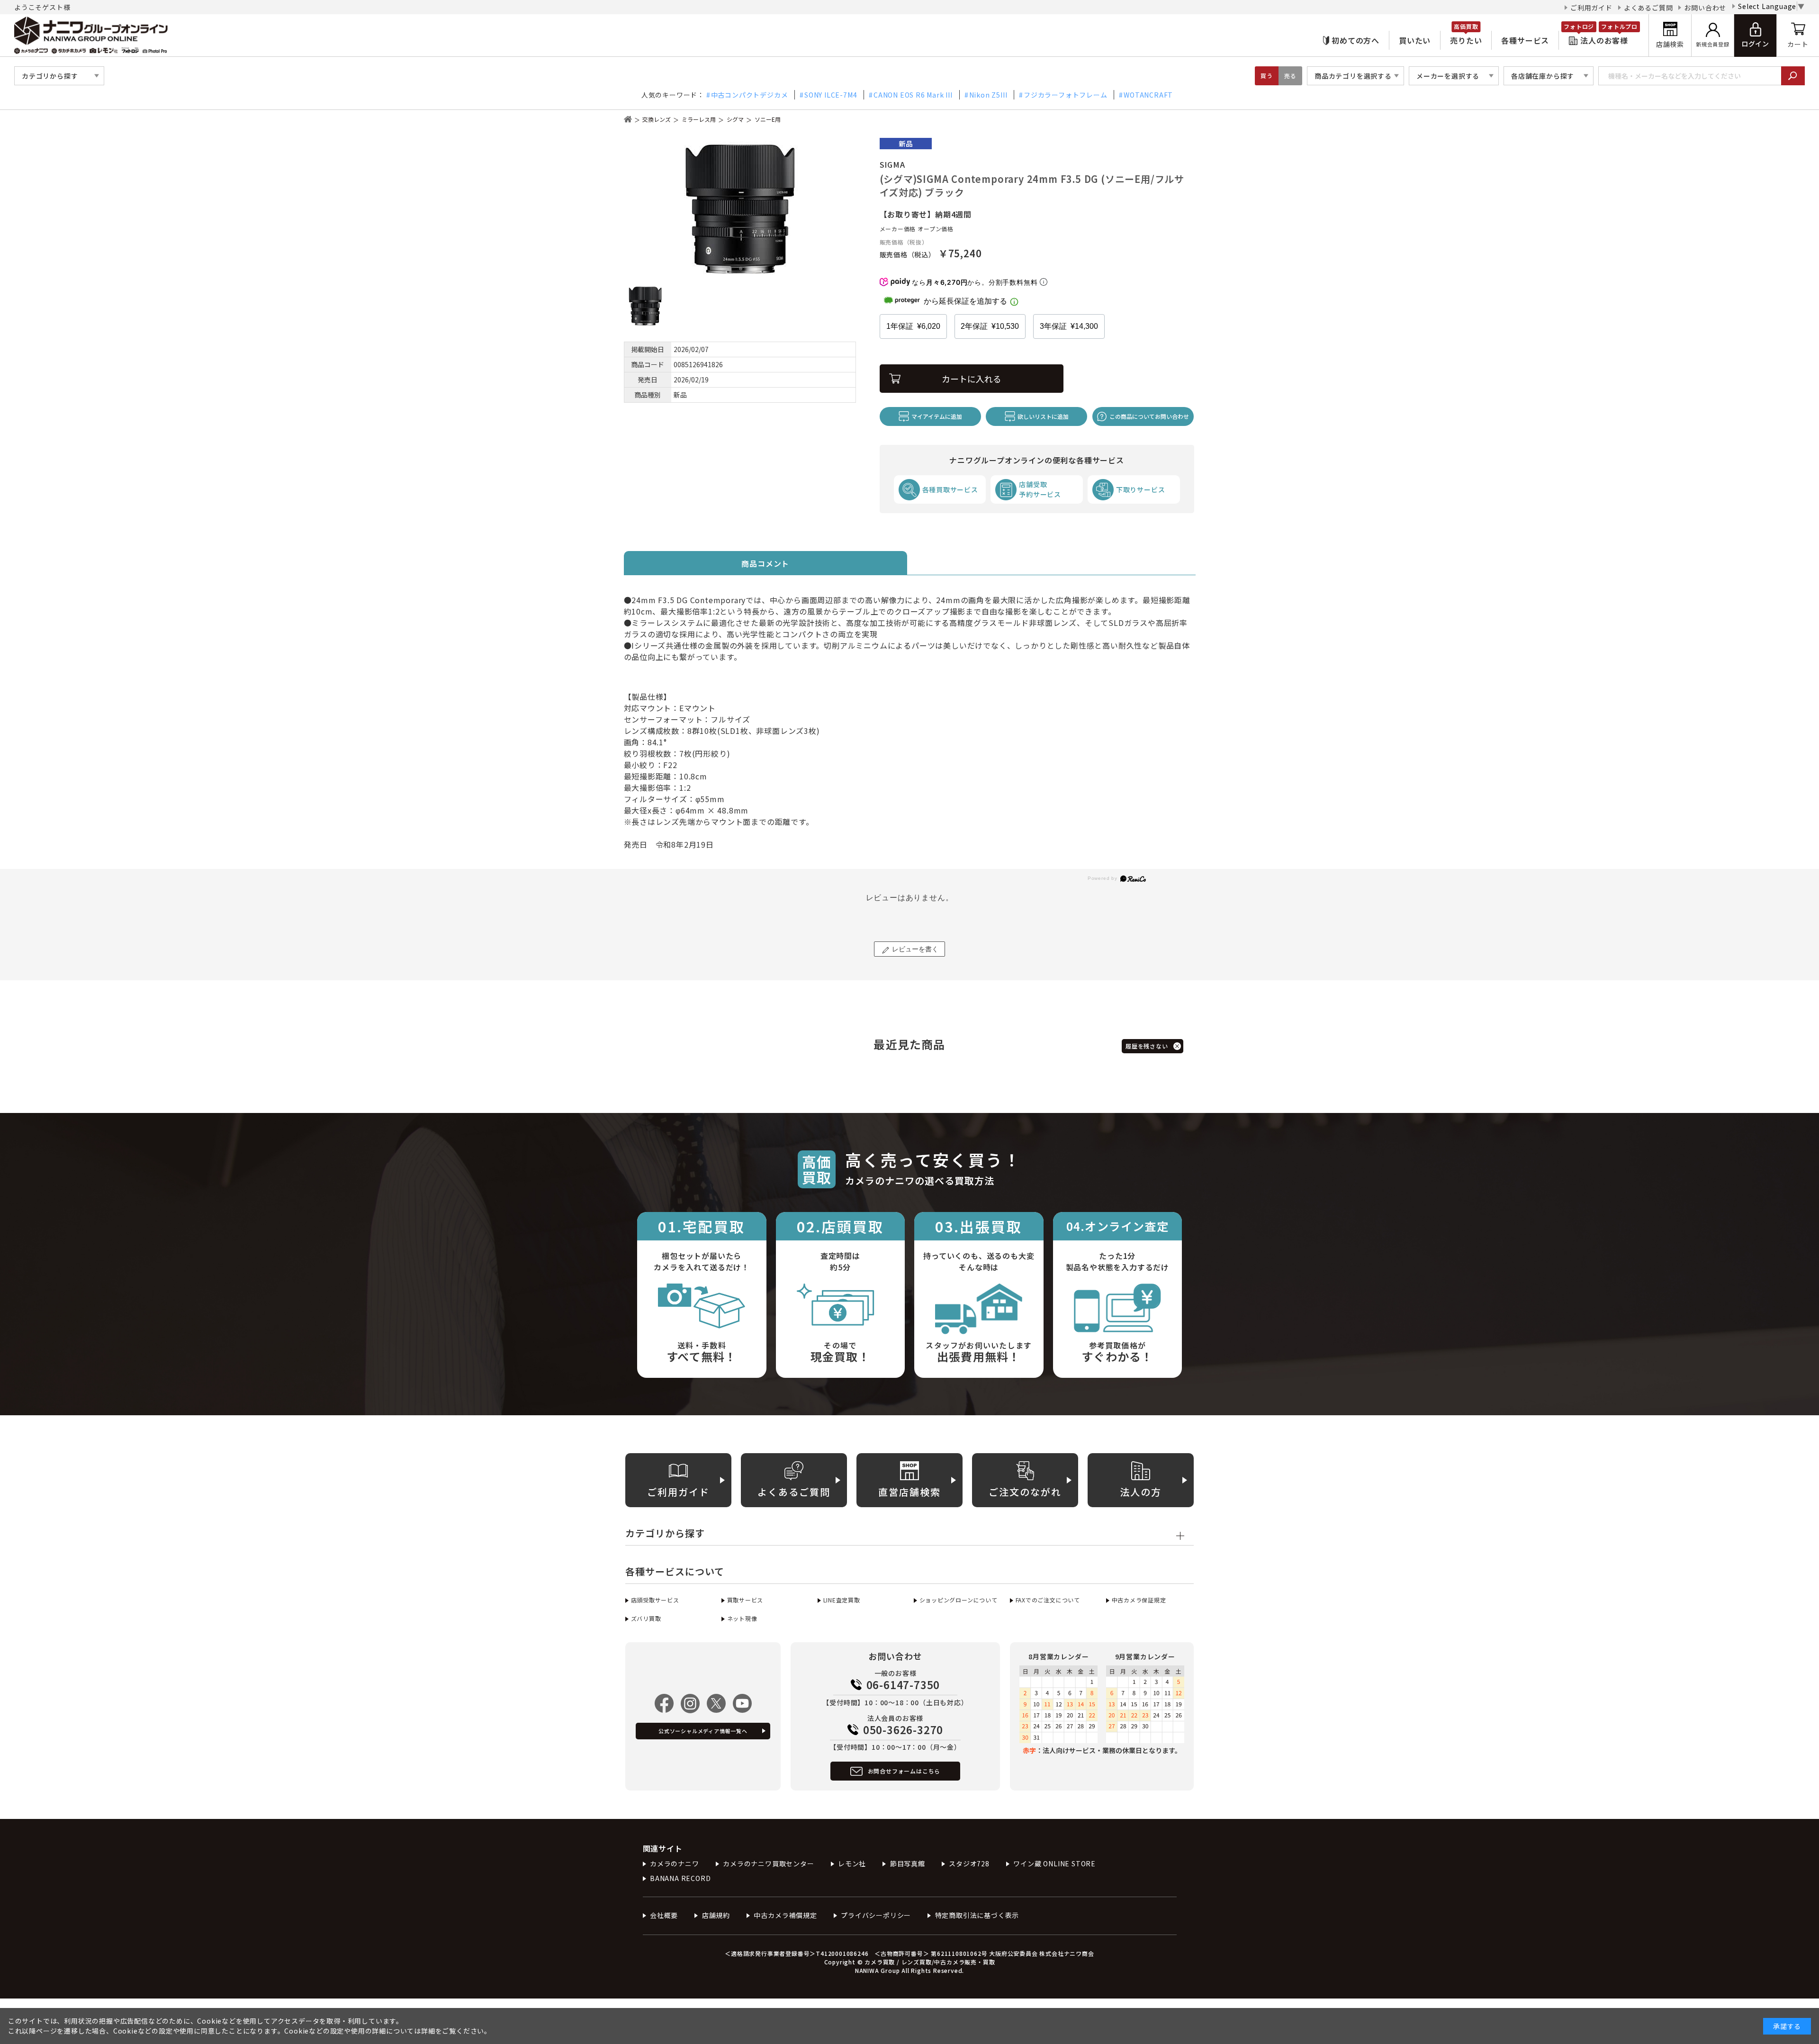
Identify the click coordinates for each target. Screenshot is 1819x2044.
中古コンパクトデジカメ (750, 95)
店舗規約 (716, 1915)
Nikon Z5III (988, 95)
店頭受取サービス (655, 1600)
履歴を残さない (1147, 1046)
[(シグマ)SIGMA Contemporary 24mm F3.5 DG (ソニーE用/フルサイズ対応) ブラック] (740, 209)
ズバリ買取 (646, 1618)
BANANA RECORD (680, 1878)
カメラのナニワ (675, 1863)
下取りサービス (1141, 489)
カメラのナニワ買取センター (768, 1863)
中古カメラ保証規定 (1139, 1600)
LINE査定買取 (842, 1600)
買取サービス (745, 1600)
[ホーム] (628, 119)
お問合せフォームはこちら (904, 1771)
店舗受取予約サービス (1040, 489)
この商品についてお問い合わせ (1149, 416)
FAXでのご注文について (1048, 1600)
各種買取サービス (950, 489)
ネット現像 (742, 1618)
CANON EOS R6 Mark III (913, 95)
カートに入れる (972, 379)
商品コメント (765, 563)
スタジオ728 (969, 1863)
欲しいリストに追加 (1043, 416)
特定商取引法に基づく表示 (977, 1915)
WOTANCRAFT (1148, 95)
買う (1267, 76)
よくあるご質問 (1648, 8)
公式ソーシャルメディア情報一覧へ (703, 1731)
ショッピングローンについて (959, 1600)
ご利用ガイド (1591, 8)
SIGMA (892, 164)
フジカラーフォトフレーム (1065, 95)
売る (1290, 76)
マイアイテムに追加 (937, 416)
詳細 (428, 2031)
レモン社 (852, 1863)
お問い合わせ (1705, 8)
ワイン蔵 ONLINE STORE (1054, 1863)
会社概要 (664, 1915)
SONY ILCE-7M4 (831, 95)
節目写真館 (908, 1863)
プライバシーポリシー (876, 1915)
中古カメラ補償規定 (785, 1915)
